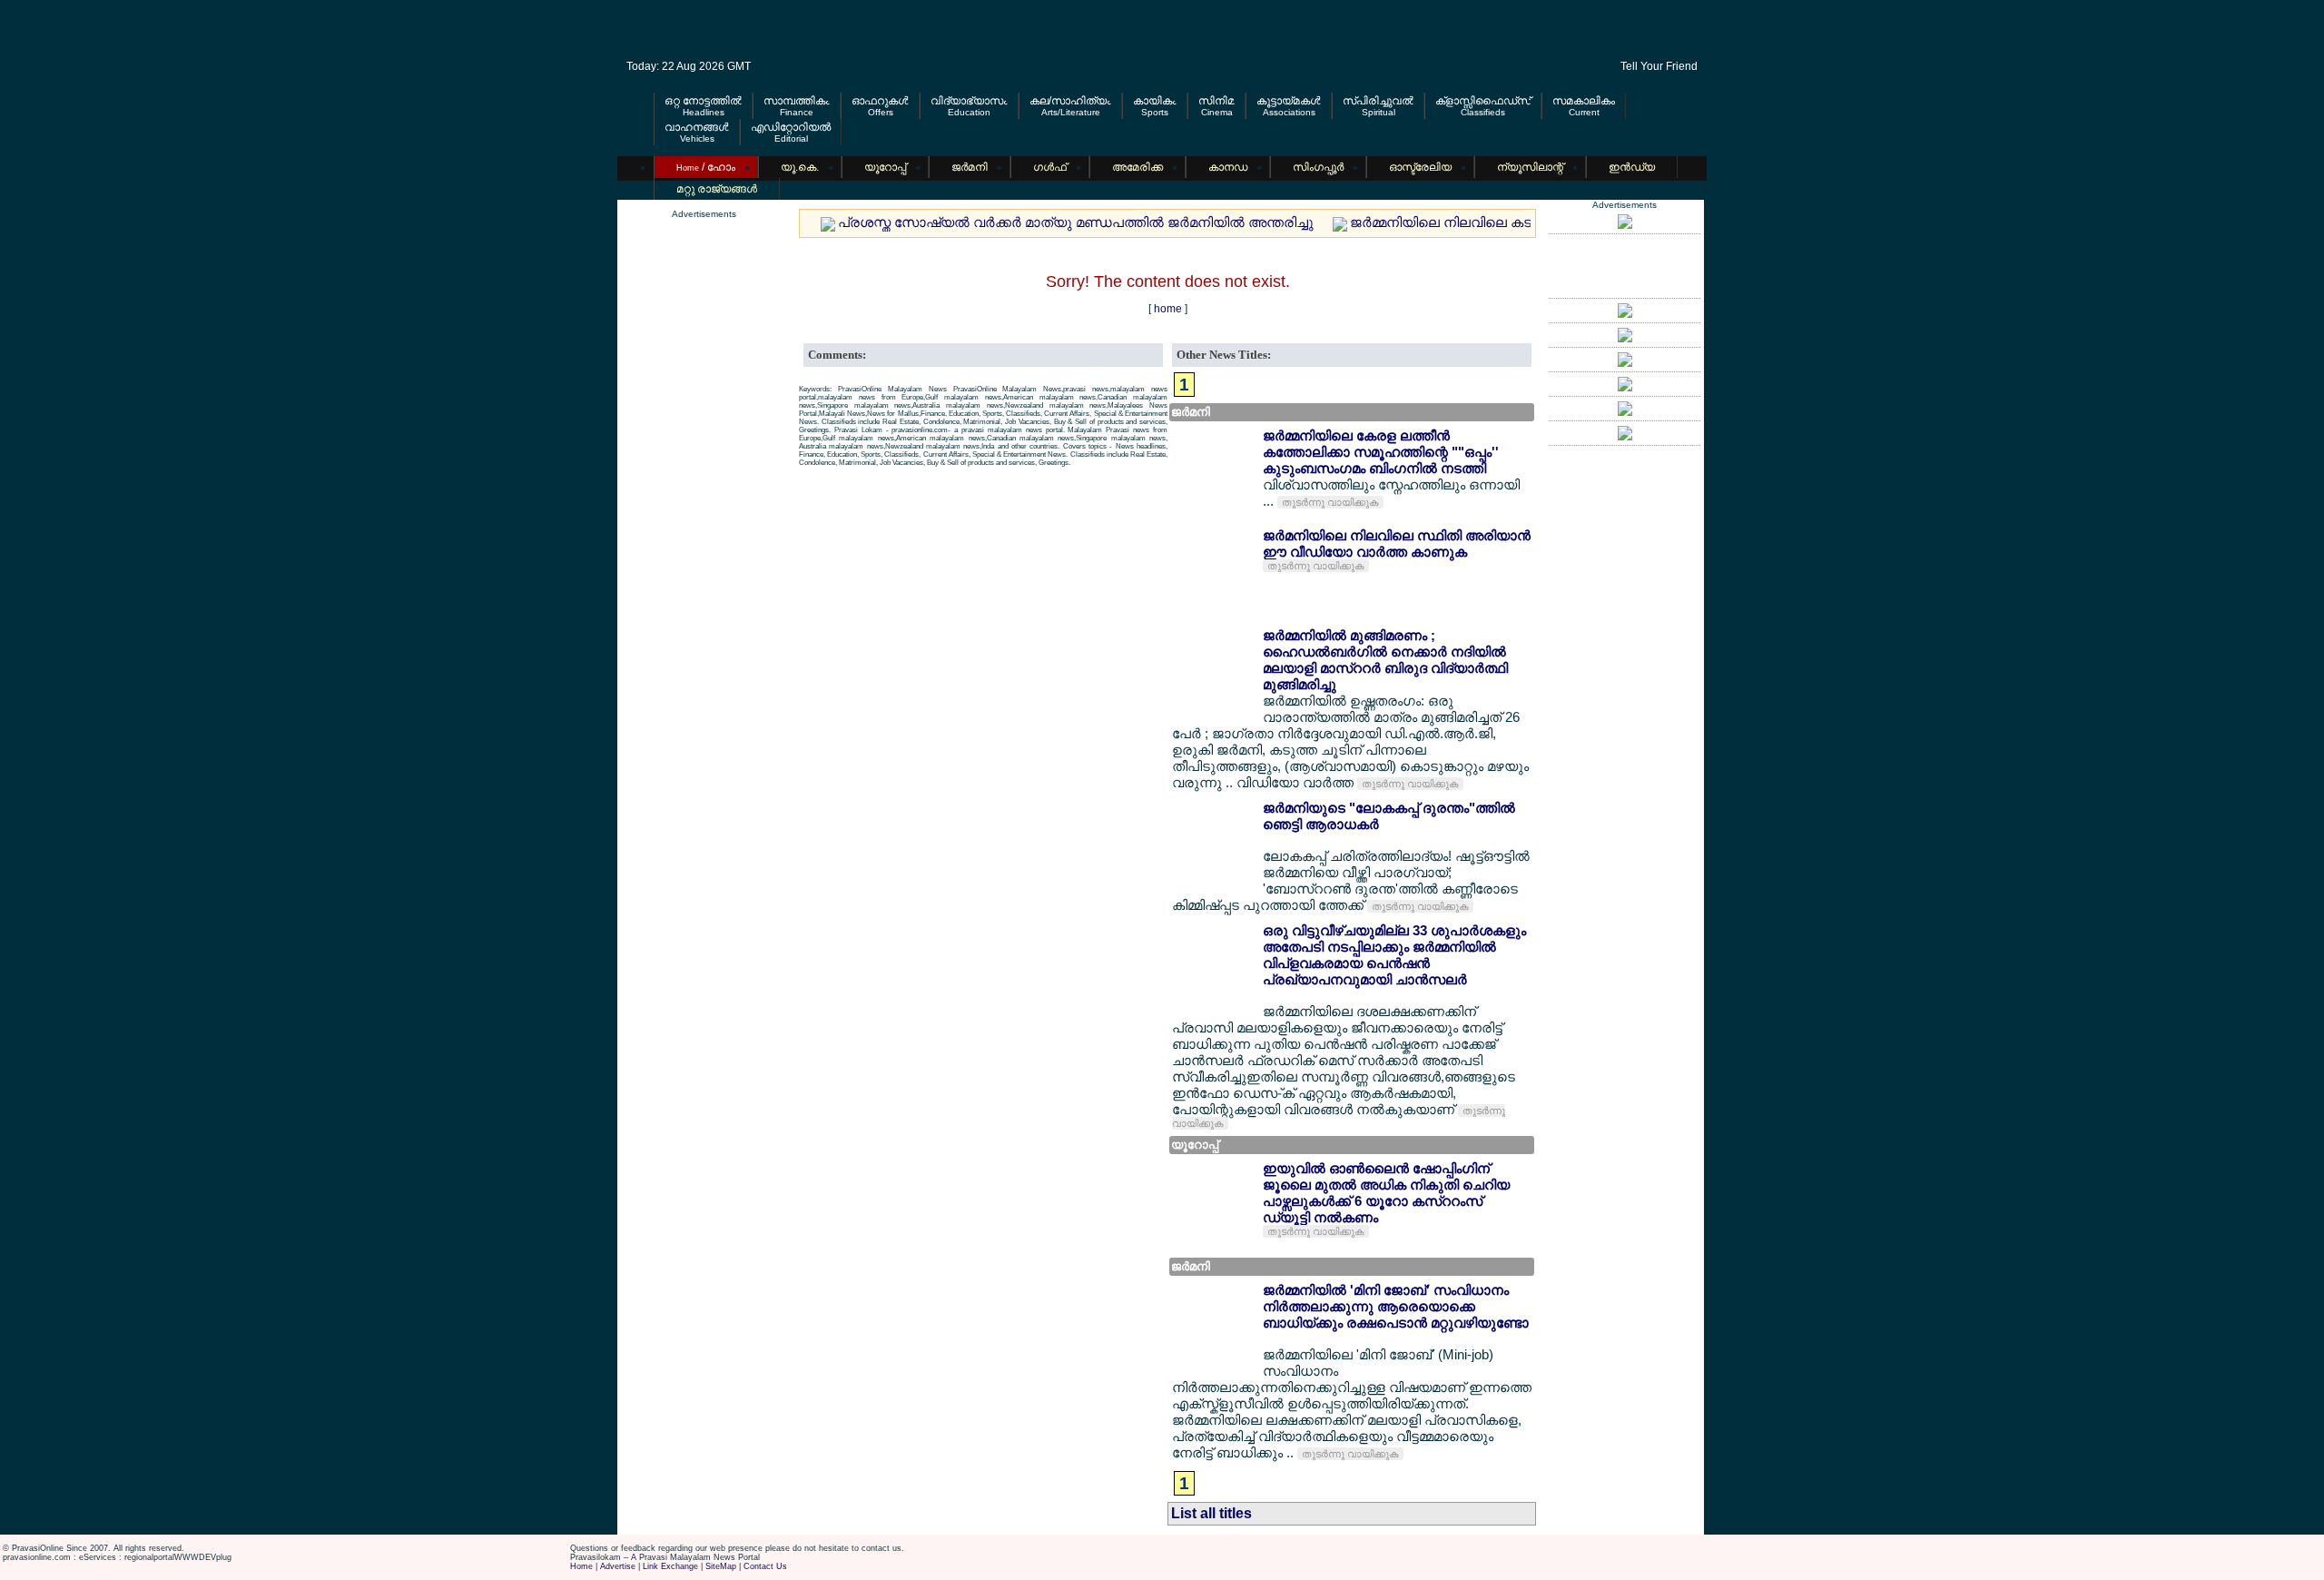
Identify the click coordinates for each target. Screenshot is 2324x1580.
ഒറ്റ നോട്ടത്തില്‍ (703, 101)
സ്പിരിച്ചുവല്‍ (1378, 101)
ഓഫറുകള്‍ (880, 101)
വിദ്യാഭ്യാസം (969, 101)
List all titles (1211, 1513)
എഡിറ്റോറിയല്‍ (791, 127)
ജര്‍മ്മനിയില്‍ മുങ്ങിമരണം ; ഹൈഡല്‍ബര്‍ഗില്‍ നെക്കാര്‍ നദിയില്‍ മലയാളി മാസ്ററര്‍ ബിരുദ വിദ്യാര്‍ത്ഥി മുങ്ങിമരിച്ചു (1385, 660)
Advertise (618, 1566)
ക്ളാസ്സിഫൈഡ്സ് (1483, 101)
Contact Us (765, 1566)
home (1168, 309)
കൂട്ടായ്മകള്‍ (1289, 101)
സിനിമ (1216, 101)
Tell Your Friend (1659, 66)
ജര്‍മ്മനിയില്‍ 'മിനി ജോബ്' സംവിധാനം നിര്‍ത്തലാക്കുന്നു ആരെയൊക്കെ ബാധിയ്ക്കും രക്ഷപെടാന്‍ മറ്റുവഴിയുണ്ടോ (1396, 1306)
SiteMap (721, 1566)
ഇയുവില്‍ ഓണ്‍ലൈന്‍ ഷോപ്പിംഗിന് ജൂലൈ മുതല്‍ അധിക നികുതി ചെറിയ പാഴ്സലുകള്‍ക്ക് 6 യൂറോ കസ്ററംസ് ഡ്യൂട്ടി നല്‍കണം (1386, 1193)
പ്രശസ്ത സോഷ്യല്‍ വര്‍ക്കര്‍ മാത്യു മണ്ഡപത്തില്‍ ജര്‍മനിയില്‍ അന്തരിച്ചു (1076, 222)
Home (581, 1566)
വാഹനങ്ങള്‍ (697, 127)
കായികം (1155, 101)
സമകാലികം (1584, 101)
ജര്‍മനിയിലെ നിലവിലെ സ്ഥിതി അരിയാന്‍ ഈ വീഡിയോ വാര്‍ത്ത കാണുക (1397, 543)
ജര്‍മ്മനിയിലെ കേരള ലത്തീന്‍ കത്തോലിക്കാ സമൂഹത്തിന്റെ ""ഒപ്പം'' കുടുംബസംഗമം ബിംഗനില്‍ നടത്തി (1381, 452)
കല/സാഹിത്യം (1070, 101)
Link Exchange (670, 1566)
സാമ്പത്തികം (797, 101)
